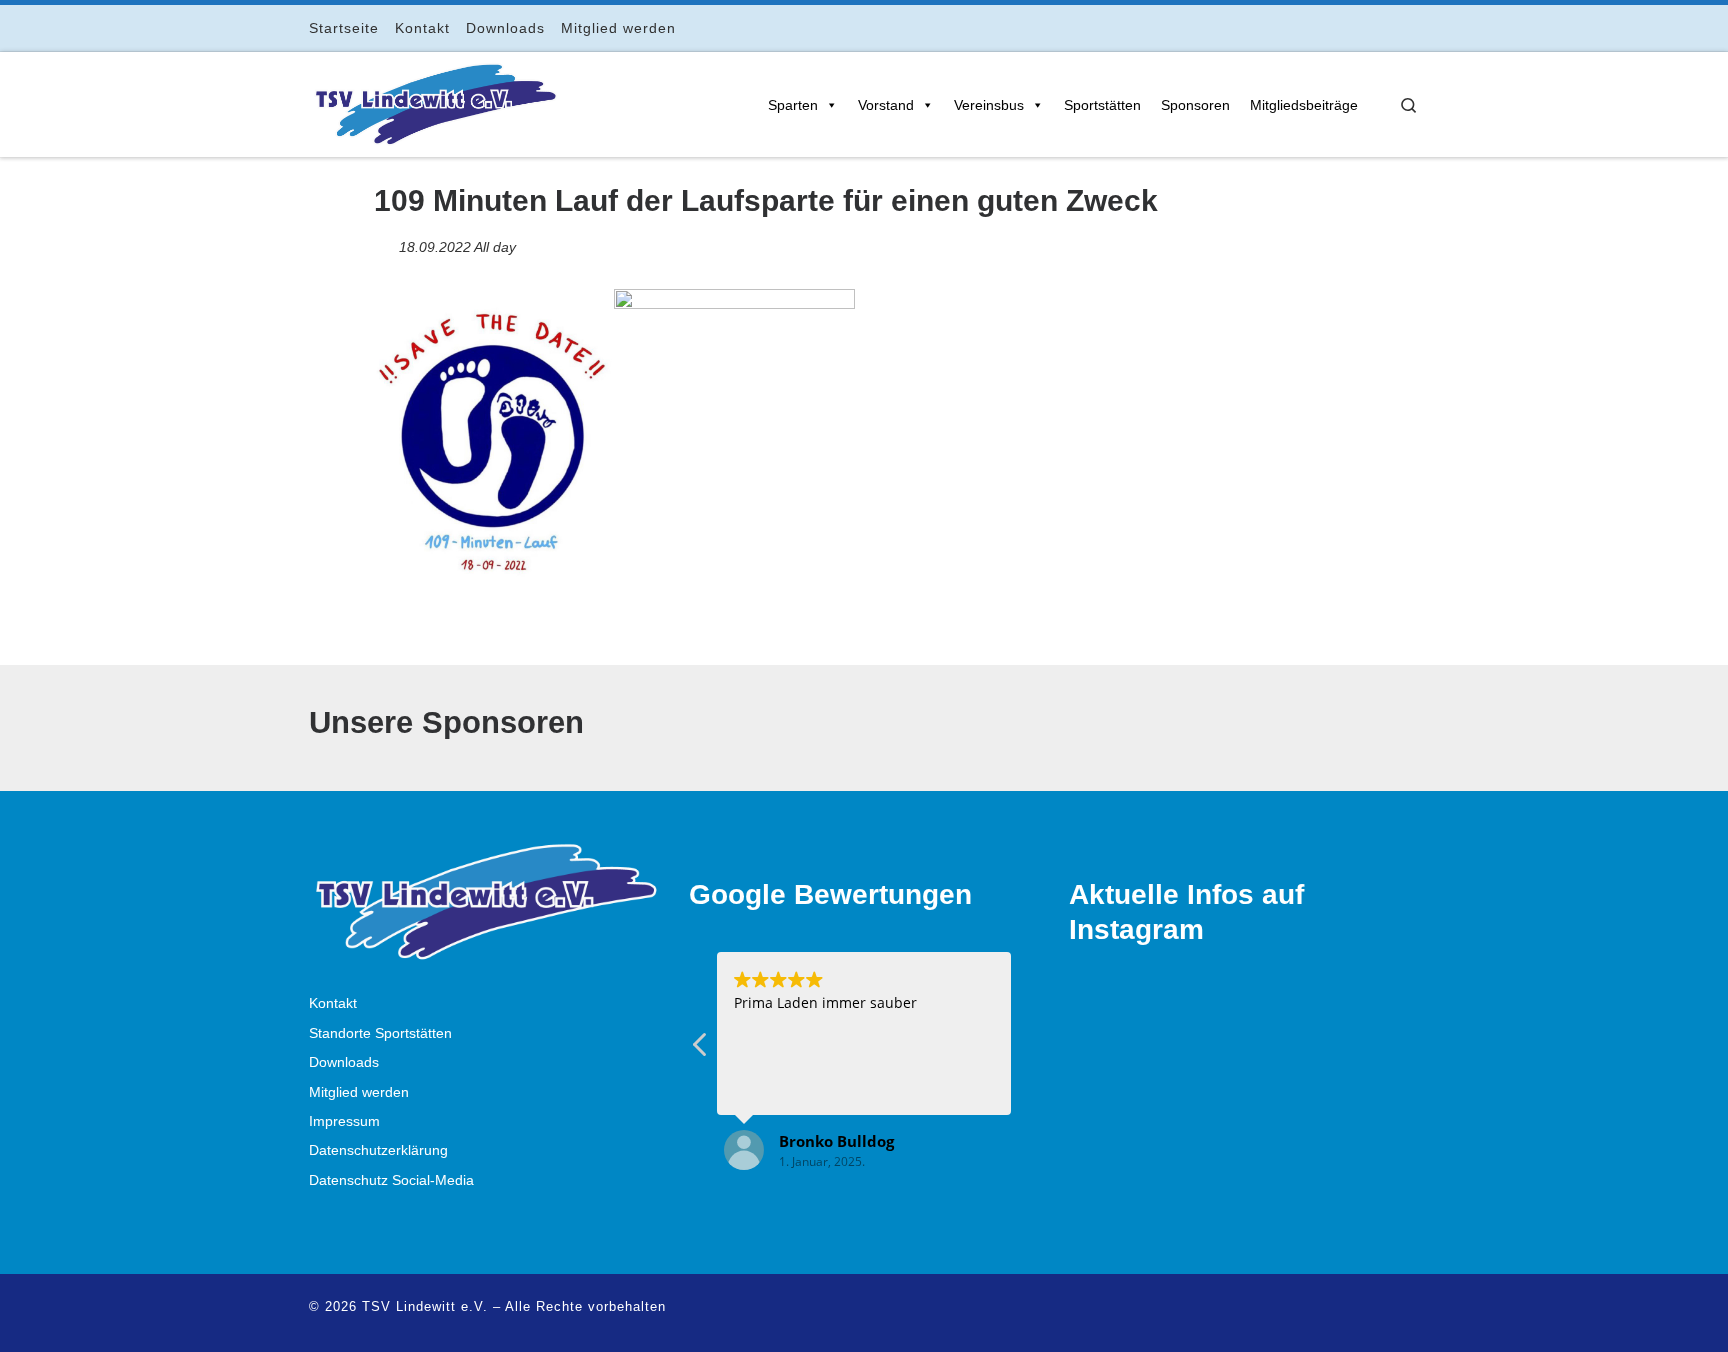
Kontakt (333, 1003)
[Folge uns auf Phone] (1413, 27)
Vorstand (886, 105)
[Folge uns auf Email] (1385, 27)
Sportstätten (1102, 105)
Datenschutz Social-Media (391, 1180)
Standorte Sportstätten (380, 1033)
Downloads (344, 1062)
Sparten (793, 105)
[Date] (384, 242)
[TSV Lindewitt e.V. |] (434, 101)
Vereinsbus (989, 105)
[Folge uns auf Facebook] (1329, 27)
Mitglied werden (359, 1092)
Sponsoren (1195, 105)
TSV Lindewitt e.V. (425, 1306)
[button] (701, 1050)
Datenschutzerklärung (378, 1150)
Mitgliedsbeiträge (1304, 105)
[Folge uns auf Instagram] (1357, 27)
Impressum (344, 1121)
